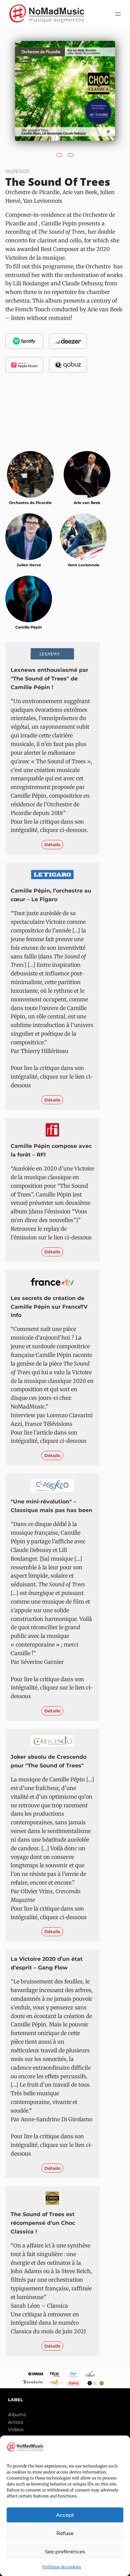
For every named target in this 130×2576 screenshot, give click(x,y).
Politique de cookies (62, 2567)
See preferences (65, 2552)
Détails (52, 845)
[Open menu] (118, 14)
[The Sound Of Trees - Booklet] (71, 153)
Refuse (65, 2533)
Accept (65, 2515)
